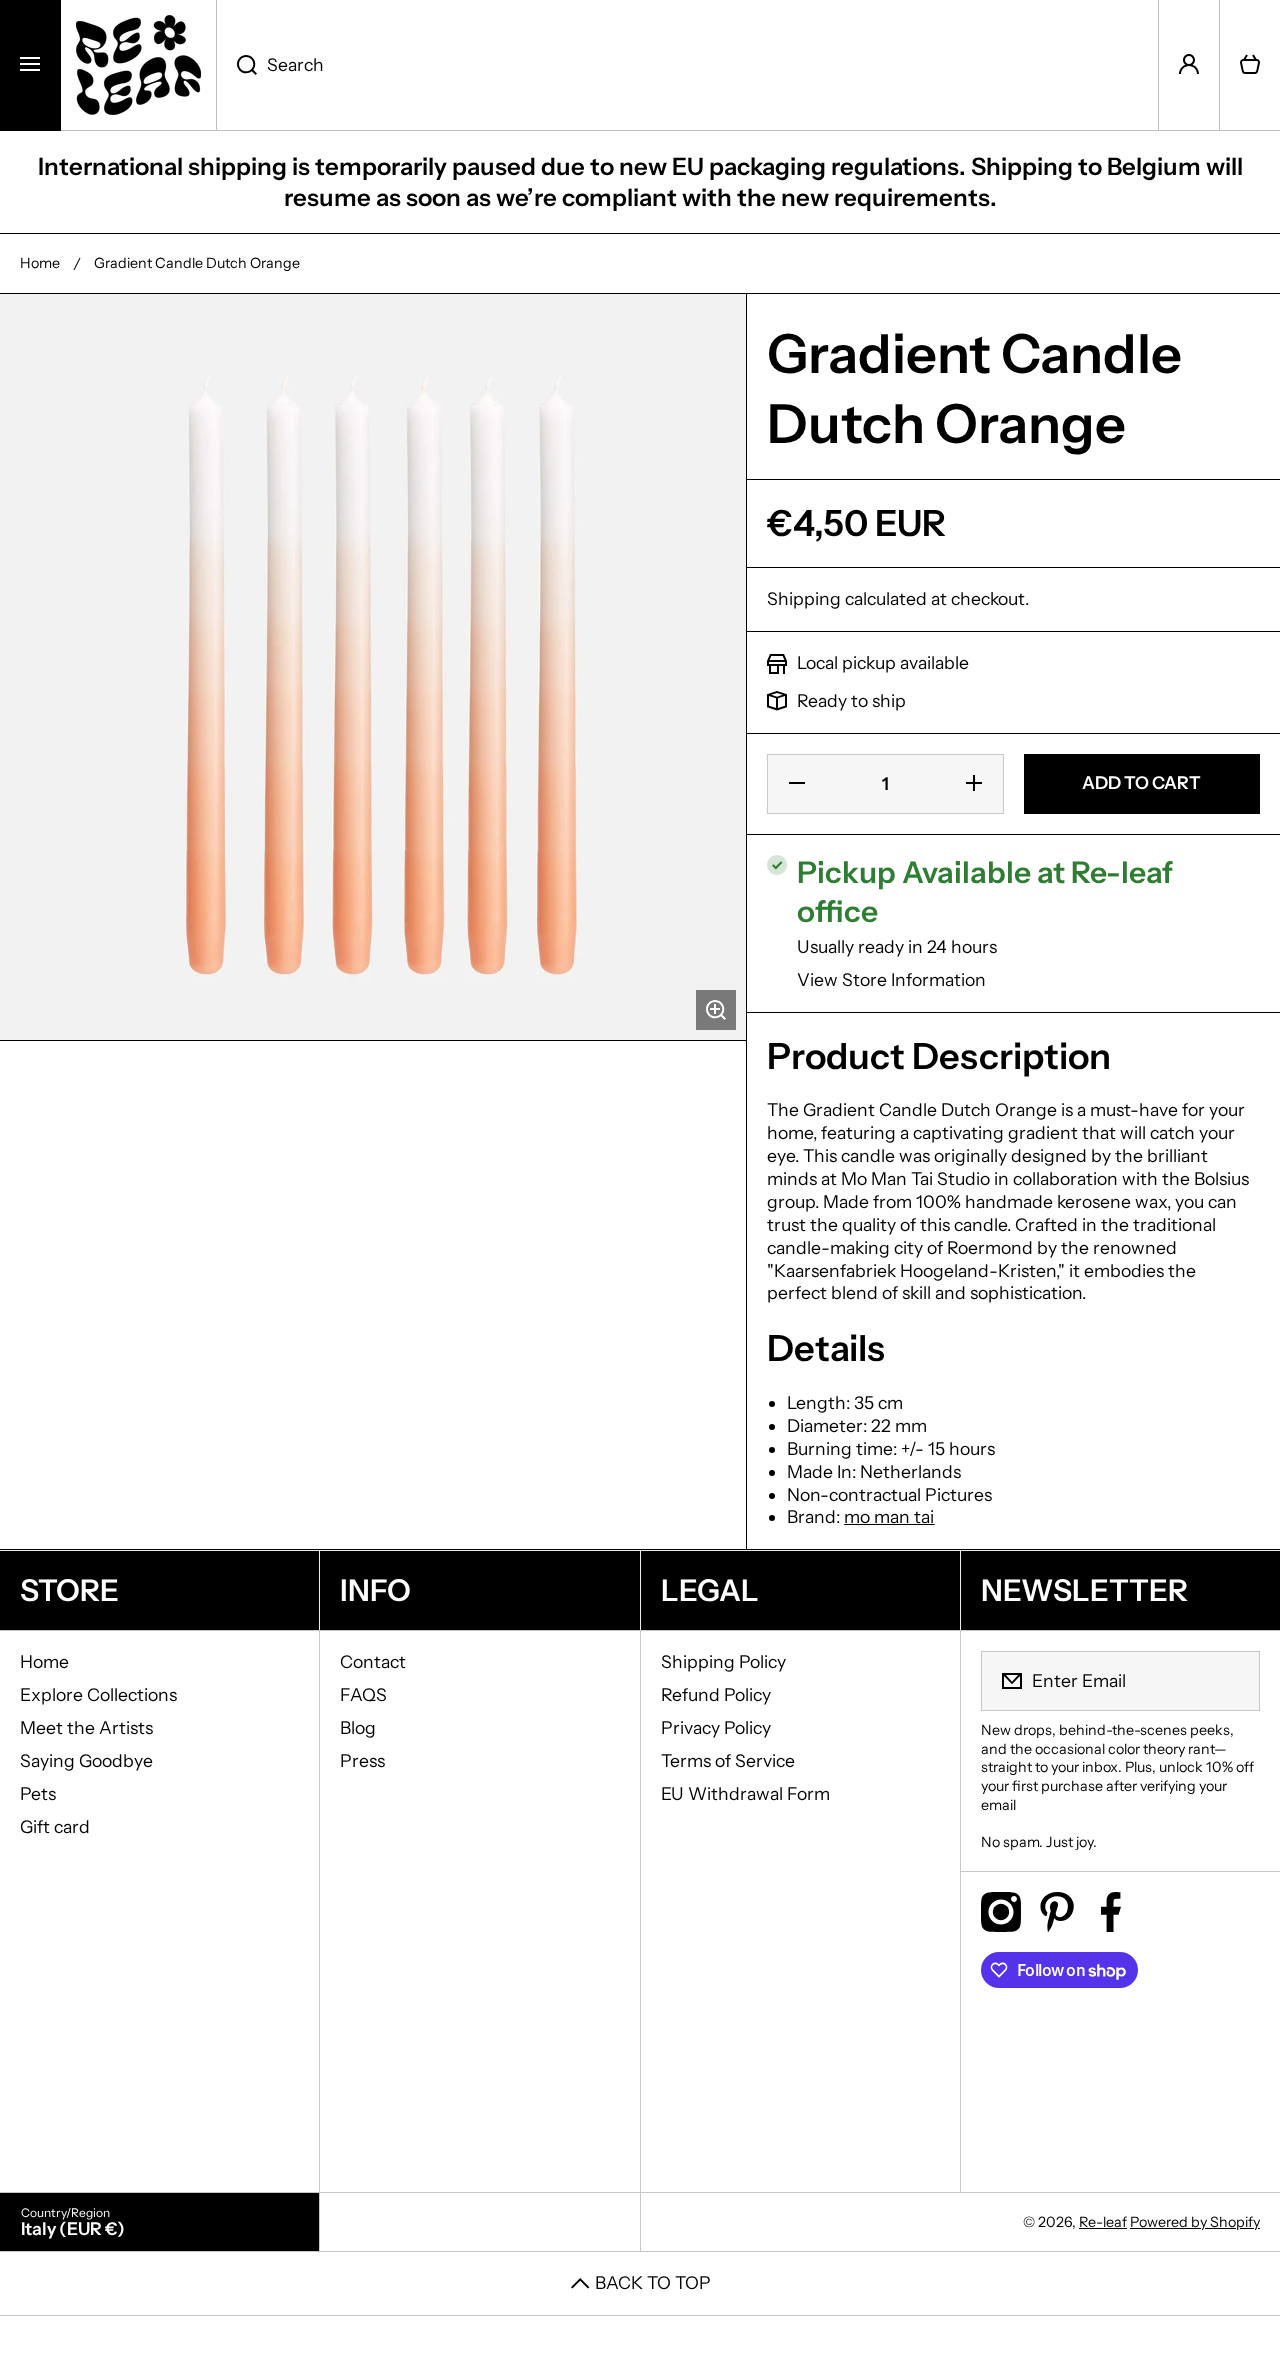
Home (40, 263)
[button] (1250, 65)
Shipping (804, 598)
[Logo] (138, 65)
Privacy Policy (716, 1727)
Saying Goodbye (86, 1760)
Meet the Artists (86, 1727)
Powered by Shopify (1195, 2222)
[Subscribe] (1232, 1681)
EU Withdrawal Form (745, 1793)
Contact (373, 1661)
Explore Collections (98, 1694)
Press (362, 1760)
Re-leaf (1103, 2222)
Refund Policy (716, 1694)
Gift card (55, 1826)
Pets (38, 1793)
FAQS (363, 1694)
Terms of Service (728, 1760)
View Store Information (891, 979)
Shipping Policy (723, 1661)
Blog (358, 1727)
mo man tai (889, 1516)
